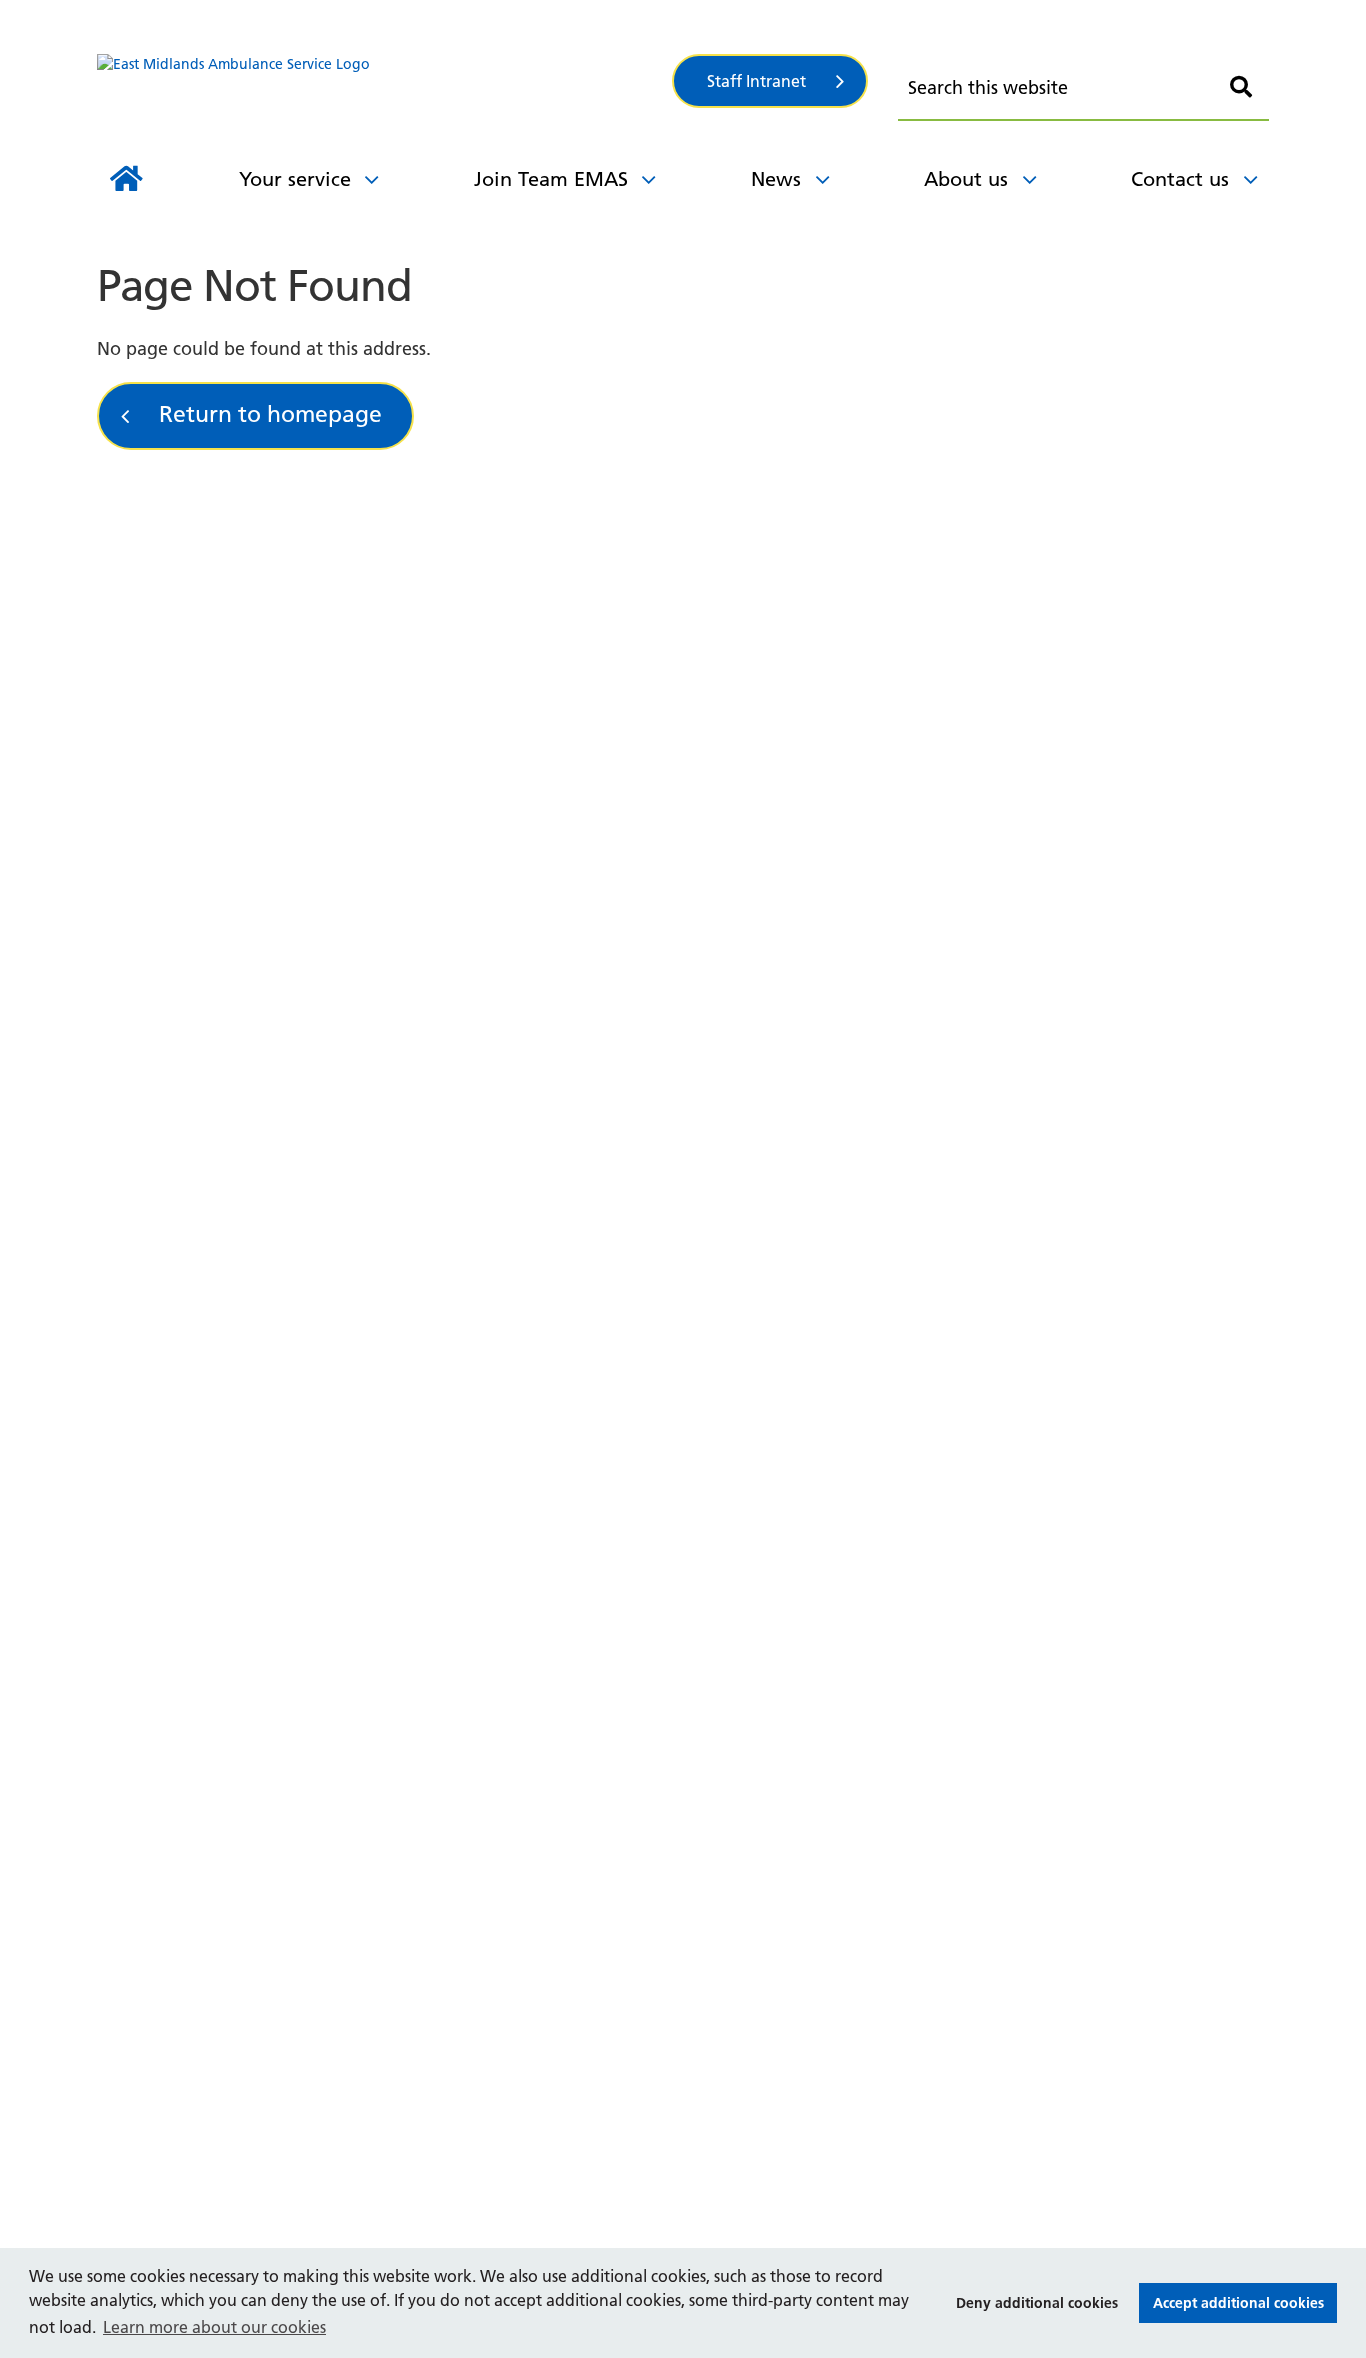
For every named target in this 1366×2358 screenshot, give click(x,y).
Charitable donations (261, 133)
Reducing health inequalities (322, 137)
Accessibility (940, 18)
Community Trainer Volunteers (690, 137)
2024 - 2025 (331, 18)
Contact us (1180, 179)
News (776, 179)
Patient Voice (617, 42)
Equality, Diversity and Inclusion (674, 17)
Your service (295, 179)
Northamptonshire (280, 137)
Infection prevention (618, 119)
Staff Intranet (756, 81)
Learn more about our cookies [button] (214, 2327)
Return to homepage (270, 414)
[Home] (126, 179)
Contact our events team (665, 36)
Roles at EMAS (231, 41)
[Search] (1241, 87)
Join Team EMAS (551, 179)
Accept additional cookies (1231, 2303)
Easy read (567, 133)
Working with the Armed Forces (1033, 41)
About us (966, 179)
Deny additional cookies (1031, 2303)
